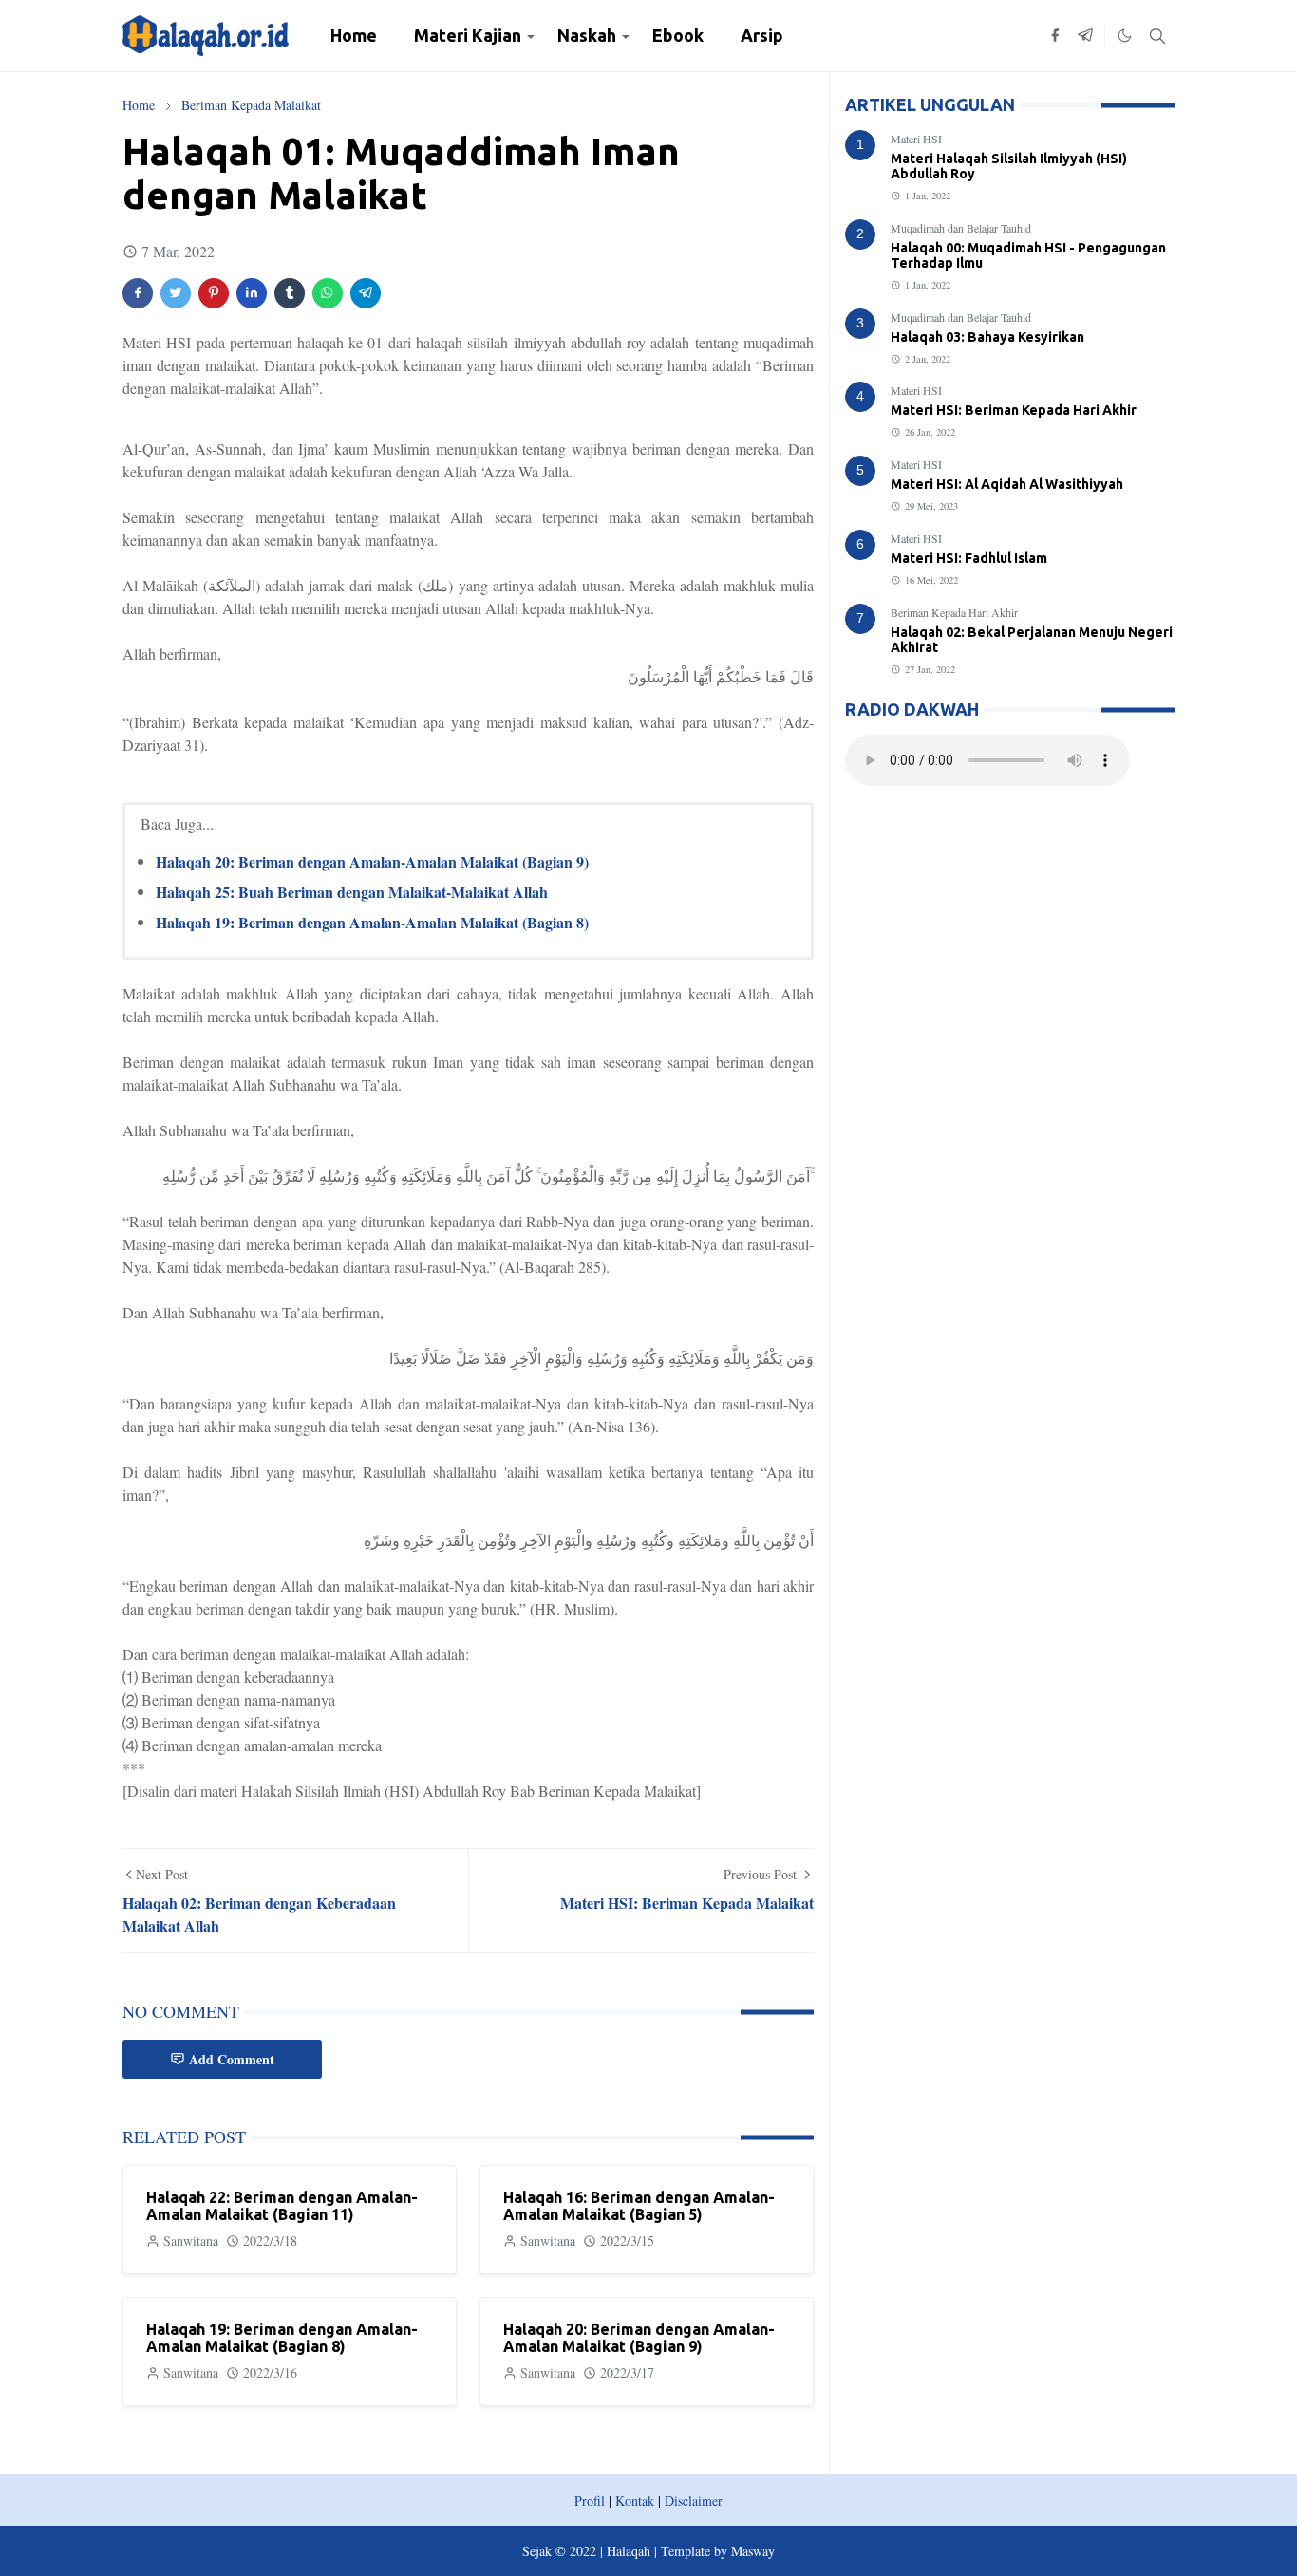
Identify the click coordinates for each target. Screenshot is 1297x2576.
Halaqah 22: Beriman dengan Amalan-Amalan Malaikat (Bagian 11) (282, 2206)
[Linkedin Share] (252, 293)
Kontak (635, 2501)
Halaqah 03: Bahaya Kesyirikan (987, 337)
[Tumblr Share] (290, 293)
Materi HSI (916, 139)
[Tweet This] (176, 293)
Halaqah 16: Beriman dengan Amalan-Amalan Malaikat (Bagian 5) (639, 2206)
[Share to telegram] (366, 293)
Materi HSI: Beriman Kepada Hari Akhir (1014, 410)
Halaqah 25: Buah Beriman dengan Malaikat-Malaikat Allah (352, 892)
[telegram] (1085, 36)
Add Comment (232, 2059)
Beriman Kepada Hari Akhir (954, 612)
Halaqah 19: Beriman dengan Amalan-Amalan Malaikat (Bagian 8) (372, 922)
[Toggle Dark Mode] (1125, 36)
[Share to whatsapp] (328, 293)
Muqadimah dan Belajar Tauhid (961, 228)
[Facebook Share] (138, 293)
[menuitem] (354, 36)
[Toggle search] (1157, 36)
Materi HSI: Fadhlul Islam (969, 558)
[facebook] (1055, 36)
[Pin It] (214, 293)
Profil (590, 2501)
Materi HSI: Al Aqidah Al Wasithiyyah (1007, 484)
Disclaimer (694, 2501)
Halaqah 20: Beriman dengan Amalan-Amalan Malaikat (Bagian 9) (372, 861)
